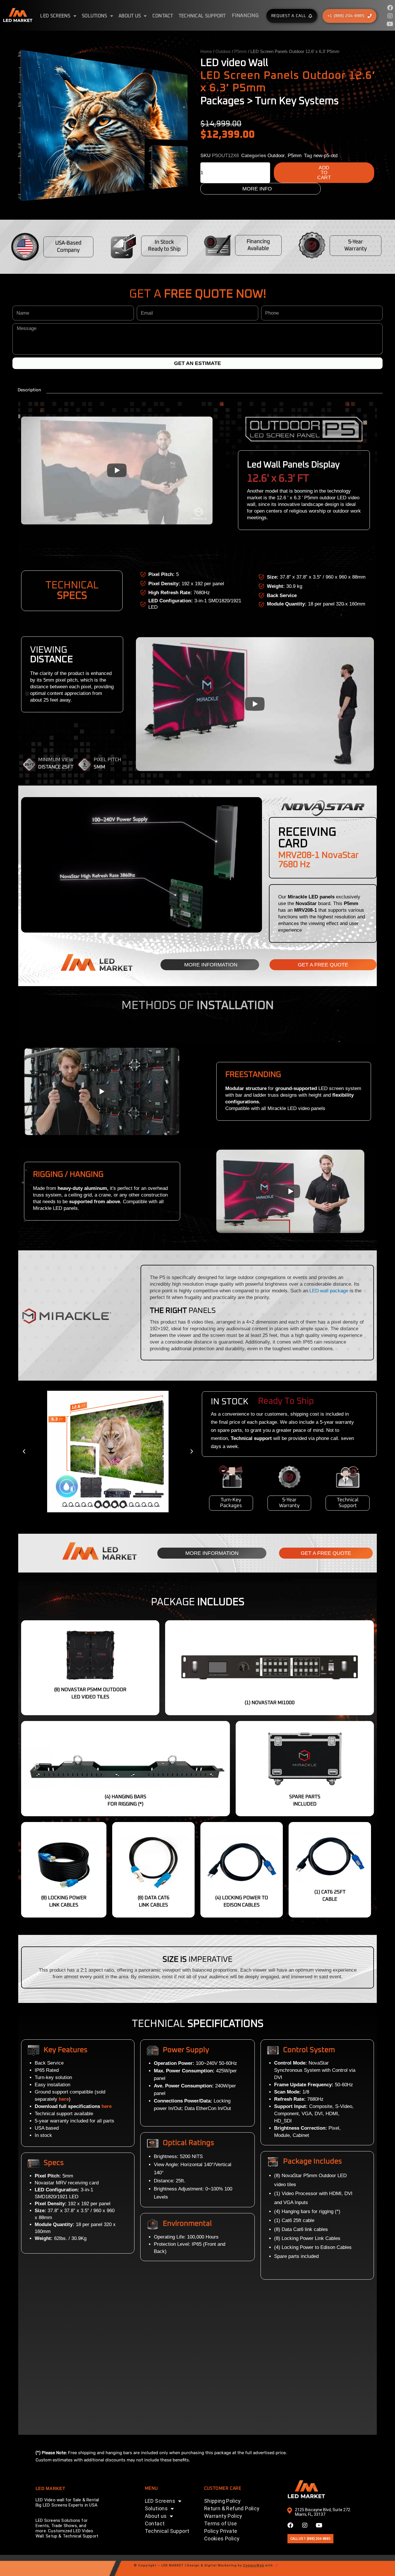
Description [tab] (29, 390)
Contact (163, 16)
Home (206, 51)
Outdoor (223, 51)
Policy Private (221, 2531)
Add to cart (324, 173)
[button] (24, 1452)
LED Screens (55, 16)
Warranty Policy (223, 2516)
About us (130, 16)
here (107, 2106)
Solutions (95, 16)
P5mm (241, 51)
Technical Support (202, 16)
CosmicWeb (253, 2565)
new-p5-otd (325, 156)
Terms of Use (221, 2523)
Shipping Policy (223, 2501)
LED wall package (329, 1291)
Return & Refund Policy (232, 2508)
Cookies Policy (222, 2539)
